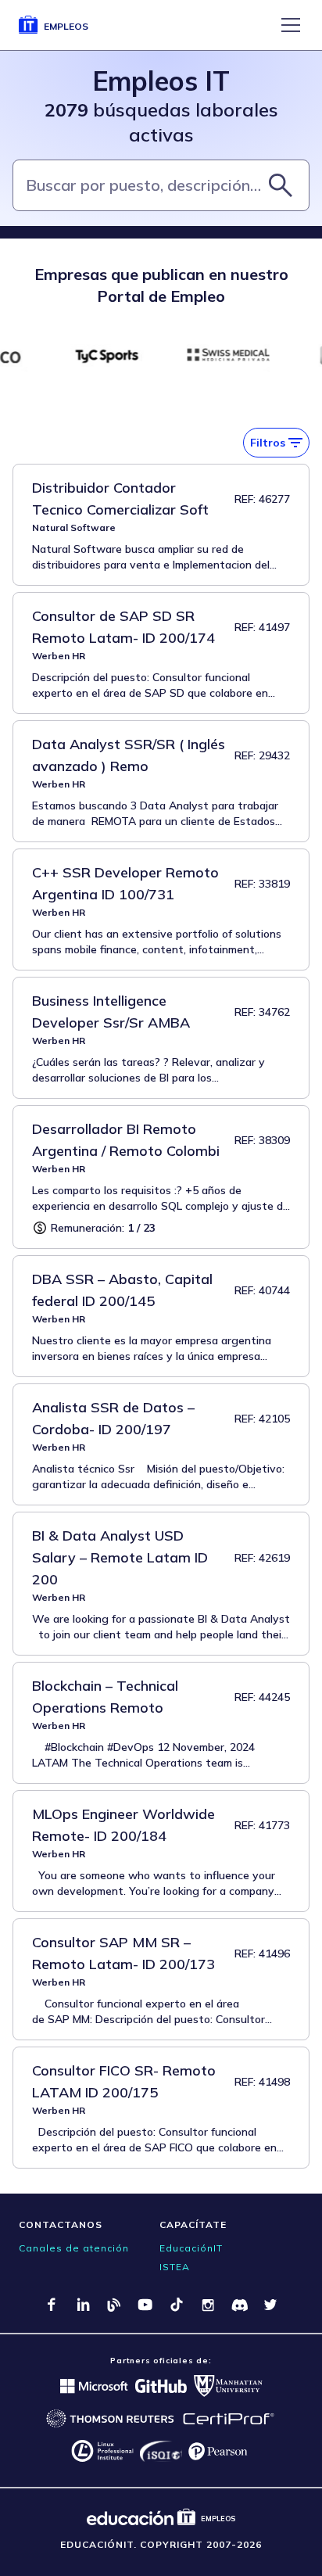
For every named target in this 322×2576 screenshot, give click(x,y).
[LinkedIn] (83, 2305)
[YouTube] (145, 2305)
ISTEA (175, 2267)
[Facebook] (52, 2305)
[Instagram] (208, 2305)
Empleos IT (161, 81)
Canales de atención (74, 2248)
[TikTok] (177, 2305)
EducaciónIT (191, 2248)
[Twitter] (270, 2305)
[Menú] (291, 25)
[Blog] (114, 2305)
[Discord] (239, 2305)
